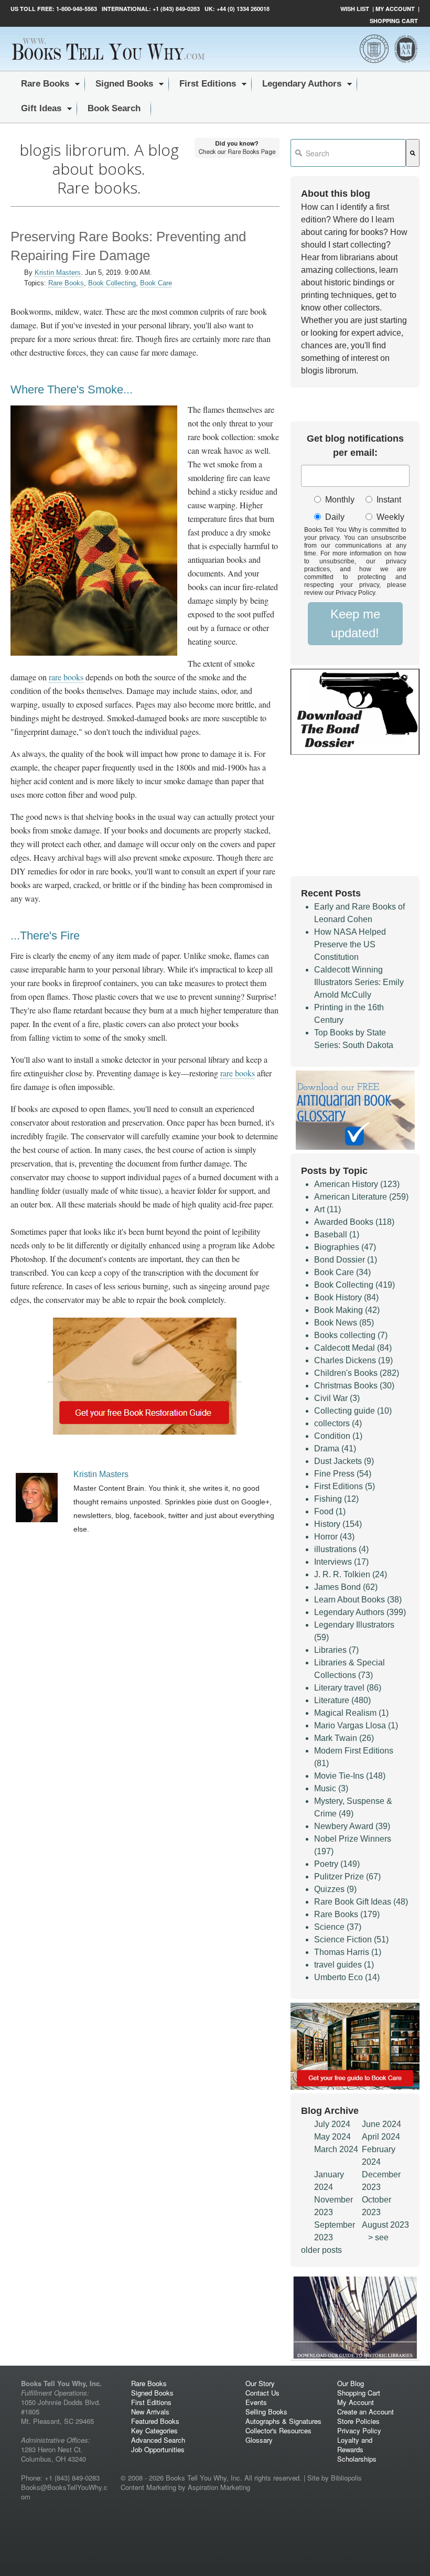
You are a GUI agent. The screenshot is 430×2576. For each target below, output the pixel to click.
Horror (334, 1537)
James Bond (346, 1587)
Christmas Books (354, 1386)
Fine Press (343, 1474)
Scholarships (357, 2459)
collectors (338, 1423)
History (338, 1524)
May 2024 (332, 2137)
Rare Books (66, 283)
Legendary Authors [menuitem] (302, 84)
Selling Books (266, 2412)
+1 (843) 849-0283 (176, 9)
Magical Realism (351, 1713)
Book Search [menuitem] (114, 108)
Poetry (337, 1864)
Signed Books (152, 2393)
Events (256, 2402)
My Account (395, 9)
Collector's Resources (278, 2430)
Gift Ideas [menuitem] (41, 108)
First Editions (345, 1486)
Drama (335, 1449)
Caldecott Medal (353, 1348)
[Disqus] (145, 1858)
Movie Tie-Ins (350, 1776)
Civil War (337, 1398)
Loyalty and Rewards (355, 2445)
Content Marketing (148, 2487)
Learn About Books (358, 1600)
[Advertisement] (145, 1631)
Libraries (336, 1650)
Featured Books (155, 2421)
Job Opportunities (158, 2449)
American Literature (361, 1197)
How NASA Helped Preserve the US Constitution (350, 944)
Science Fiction (351, 1939)
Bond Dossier (346, 1260)
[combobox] (348, 153)
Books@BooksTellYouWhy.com (64, 2492)
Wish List (355, 9)
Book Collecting (112, 283)
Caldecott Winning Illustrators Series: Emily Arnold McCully (359, 982)
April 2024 (381, 2137)
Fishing (336, 1499)
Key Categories (154, 2430)
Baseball (337, 1234)
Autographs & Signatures (283, 2421)
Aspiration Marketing (219, 2487)
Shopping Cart (394, 21)
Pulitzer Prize (347, 1877)
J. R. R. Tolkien (351, 1574)
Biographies (345, 1247)
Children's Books (357, 1373)
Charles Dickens (353, 1360)
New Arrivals (150, 2412)
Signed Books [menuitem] (124, 84)
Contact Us (262, 2393)
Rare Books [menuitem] (45, 84)
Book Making (347, 1310)
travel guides (344, 1965)
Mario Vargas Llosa (356, 1725)
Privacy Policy (359, 2430)
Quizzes (335, 1889)
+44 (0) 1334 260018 (243, 9)
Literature (342, 1700)
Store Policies (358, 2421)
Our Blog (351, 2383)
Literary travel (348, 1688)
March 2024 (336, 2149)
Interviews (341, 1562)
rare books (66, 677)
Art (327, 1209)
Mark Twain (344, 1738)
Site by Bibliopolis (335, 2478)
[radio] (332, 500)
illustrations (341, 1549)
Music (331, 1788)
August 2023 (385, 2225)
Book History (346, 1297)
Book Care (156, 283)
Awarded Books (354, 1222)
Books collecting (351, 1335)
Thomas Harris (348, 1952)
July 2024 (332, 2124)
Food (330, 1511)
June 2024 (381, 2124)
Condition (338, 1436)
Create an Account (365, 2412)
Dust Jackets (344, 1461)
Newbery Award (352, 1826)
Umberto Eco (347, 1977)
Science (338, 1927)
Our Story (260, 2383)
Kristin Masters (58, 272)
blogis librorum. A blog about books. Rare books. (99, 169)
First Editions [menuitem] (208, 84)
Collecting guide (353, 1411)
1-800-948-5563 (76, 9)
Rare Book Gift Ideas (361, 1902)
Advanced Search (158, 2440)
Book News (344, 1323)
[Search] (413, 153)
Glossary (259, 2440)
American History (357, 1184)
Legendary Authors (360, 1612)
